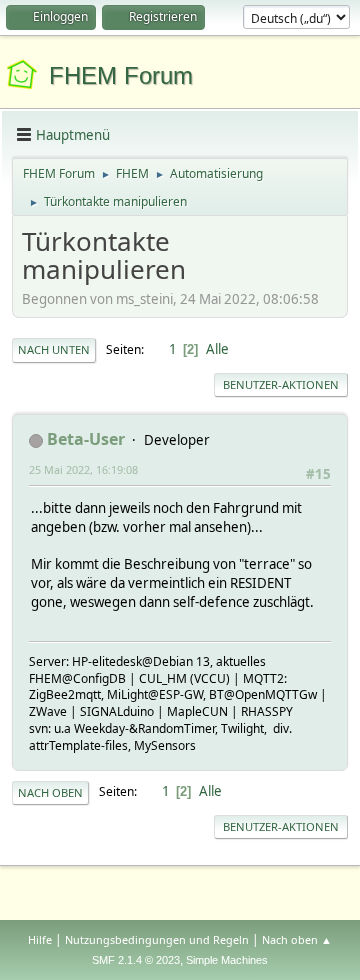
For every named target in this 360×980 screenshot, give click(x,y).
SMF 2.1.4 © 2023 (136, 960)
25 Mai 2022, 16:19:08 (83, 469)
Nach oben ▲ (297, 939)
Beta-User (86, 439)
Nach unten (54, 349)
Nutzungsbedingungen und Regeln (157, 939)
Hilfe (40, 939)
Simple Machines (227, 960)
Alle (217, 349)
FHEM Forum (121, 75)
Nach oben (50, 792)
